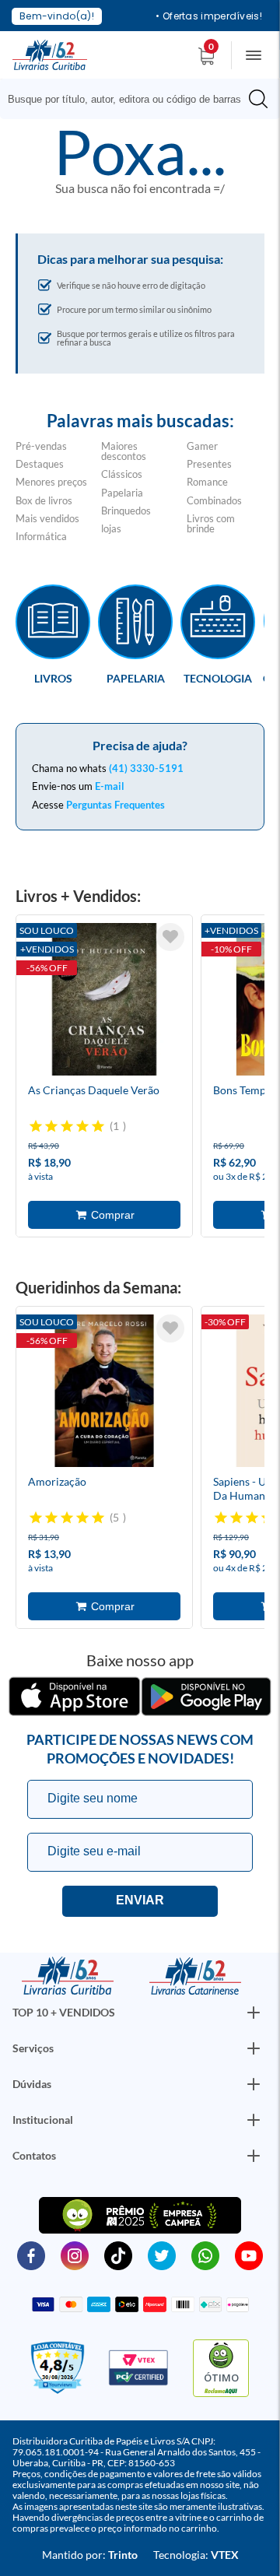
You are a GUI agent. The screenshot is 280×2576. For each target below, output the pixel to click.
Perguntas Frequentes (115, 805)
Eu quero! (140, 1901)
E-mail (110, 786)
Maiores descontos (124, 451)
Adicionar (104, 1215)
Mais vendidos (47, 518)
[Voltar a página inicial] (50, 54)
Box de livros (44, 500)
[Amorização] (104, 1393)
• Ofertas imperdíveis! (209, 16)
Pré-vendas (41, 446)
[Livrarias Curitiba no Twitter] (162, 2255)
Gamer (202, 446)
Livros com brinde (211, 523)
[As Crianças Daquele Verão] (104, 1002)
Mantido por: (90, 2555)
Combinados (214, 500)
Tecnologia (218, 678)
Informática (41, 536)
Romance (207, 482)
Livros (53, 678)
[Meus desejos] (170, 937)
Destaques (40, 464)
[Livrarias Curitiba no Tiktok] (118, 2255)
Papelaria (122, 493)
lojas (111, 528)
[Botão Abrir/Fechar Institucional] (254, 2013)
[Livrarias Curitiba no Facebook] (31, 2255)
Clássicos (122, 474)
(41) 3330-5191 (146, 768)
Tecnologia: (196, 2555)
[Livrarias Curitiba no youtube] (249, 2255)
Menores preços (51, 482)
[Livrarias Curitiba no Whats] (205, 2255)
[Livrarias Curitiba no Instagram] (75, 2255)
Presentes (209, 464)
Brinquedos (126, 511)
